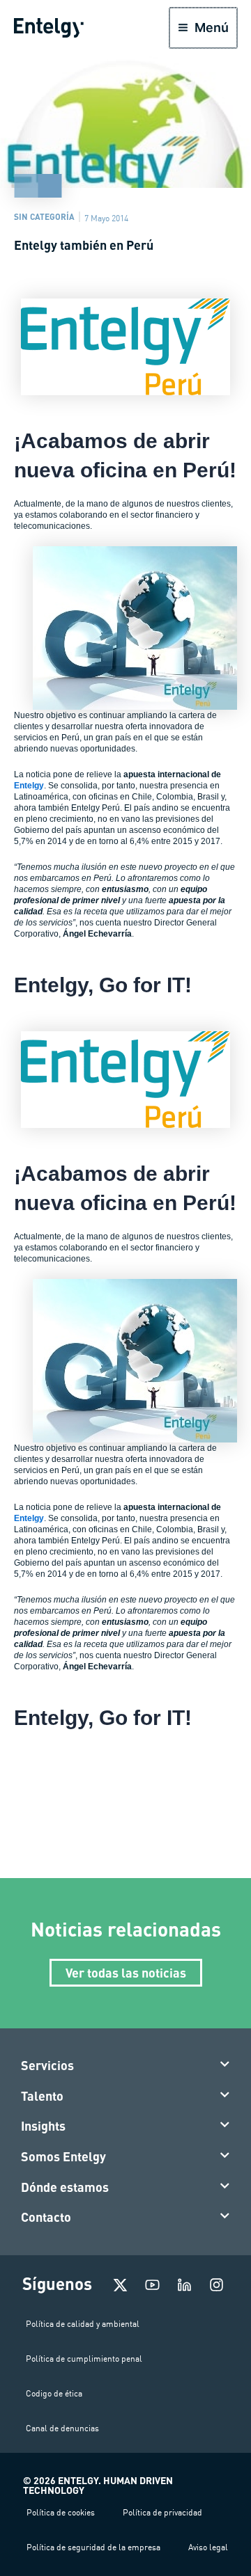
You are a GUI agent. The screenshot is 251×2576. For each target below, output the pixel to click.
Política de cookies (61, 2512)
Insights (43, 2126)
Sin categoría (44, 216)
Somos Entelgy (63, 2156)
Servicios (47, 2065)
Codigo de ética (54, 2393)
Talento (42, 2096)
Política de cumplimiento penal (84, 2359)
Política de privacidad (162, 2512)
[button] (125, 2066)
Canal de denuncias (62, 2428)
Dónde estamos (65, 2187)
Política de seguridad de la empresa (93, 2547)
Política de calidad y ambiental (83, 2324)
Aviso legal (208, 2547)
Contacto (46, 2217)
